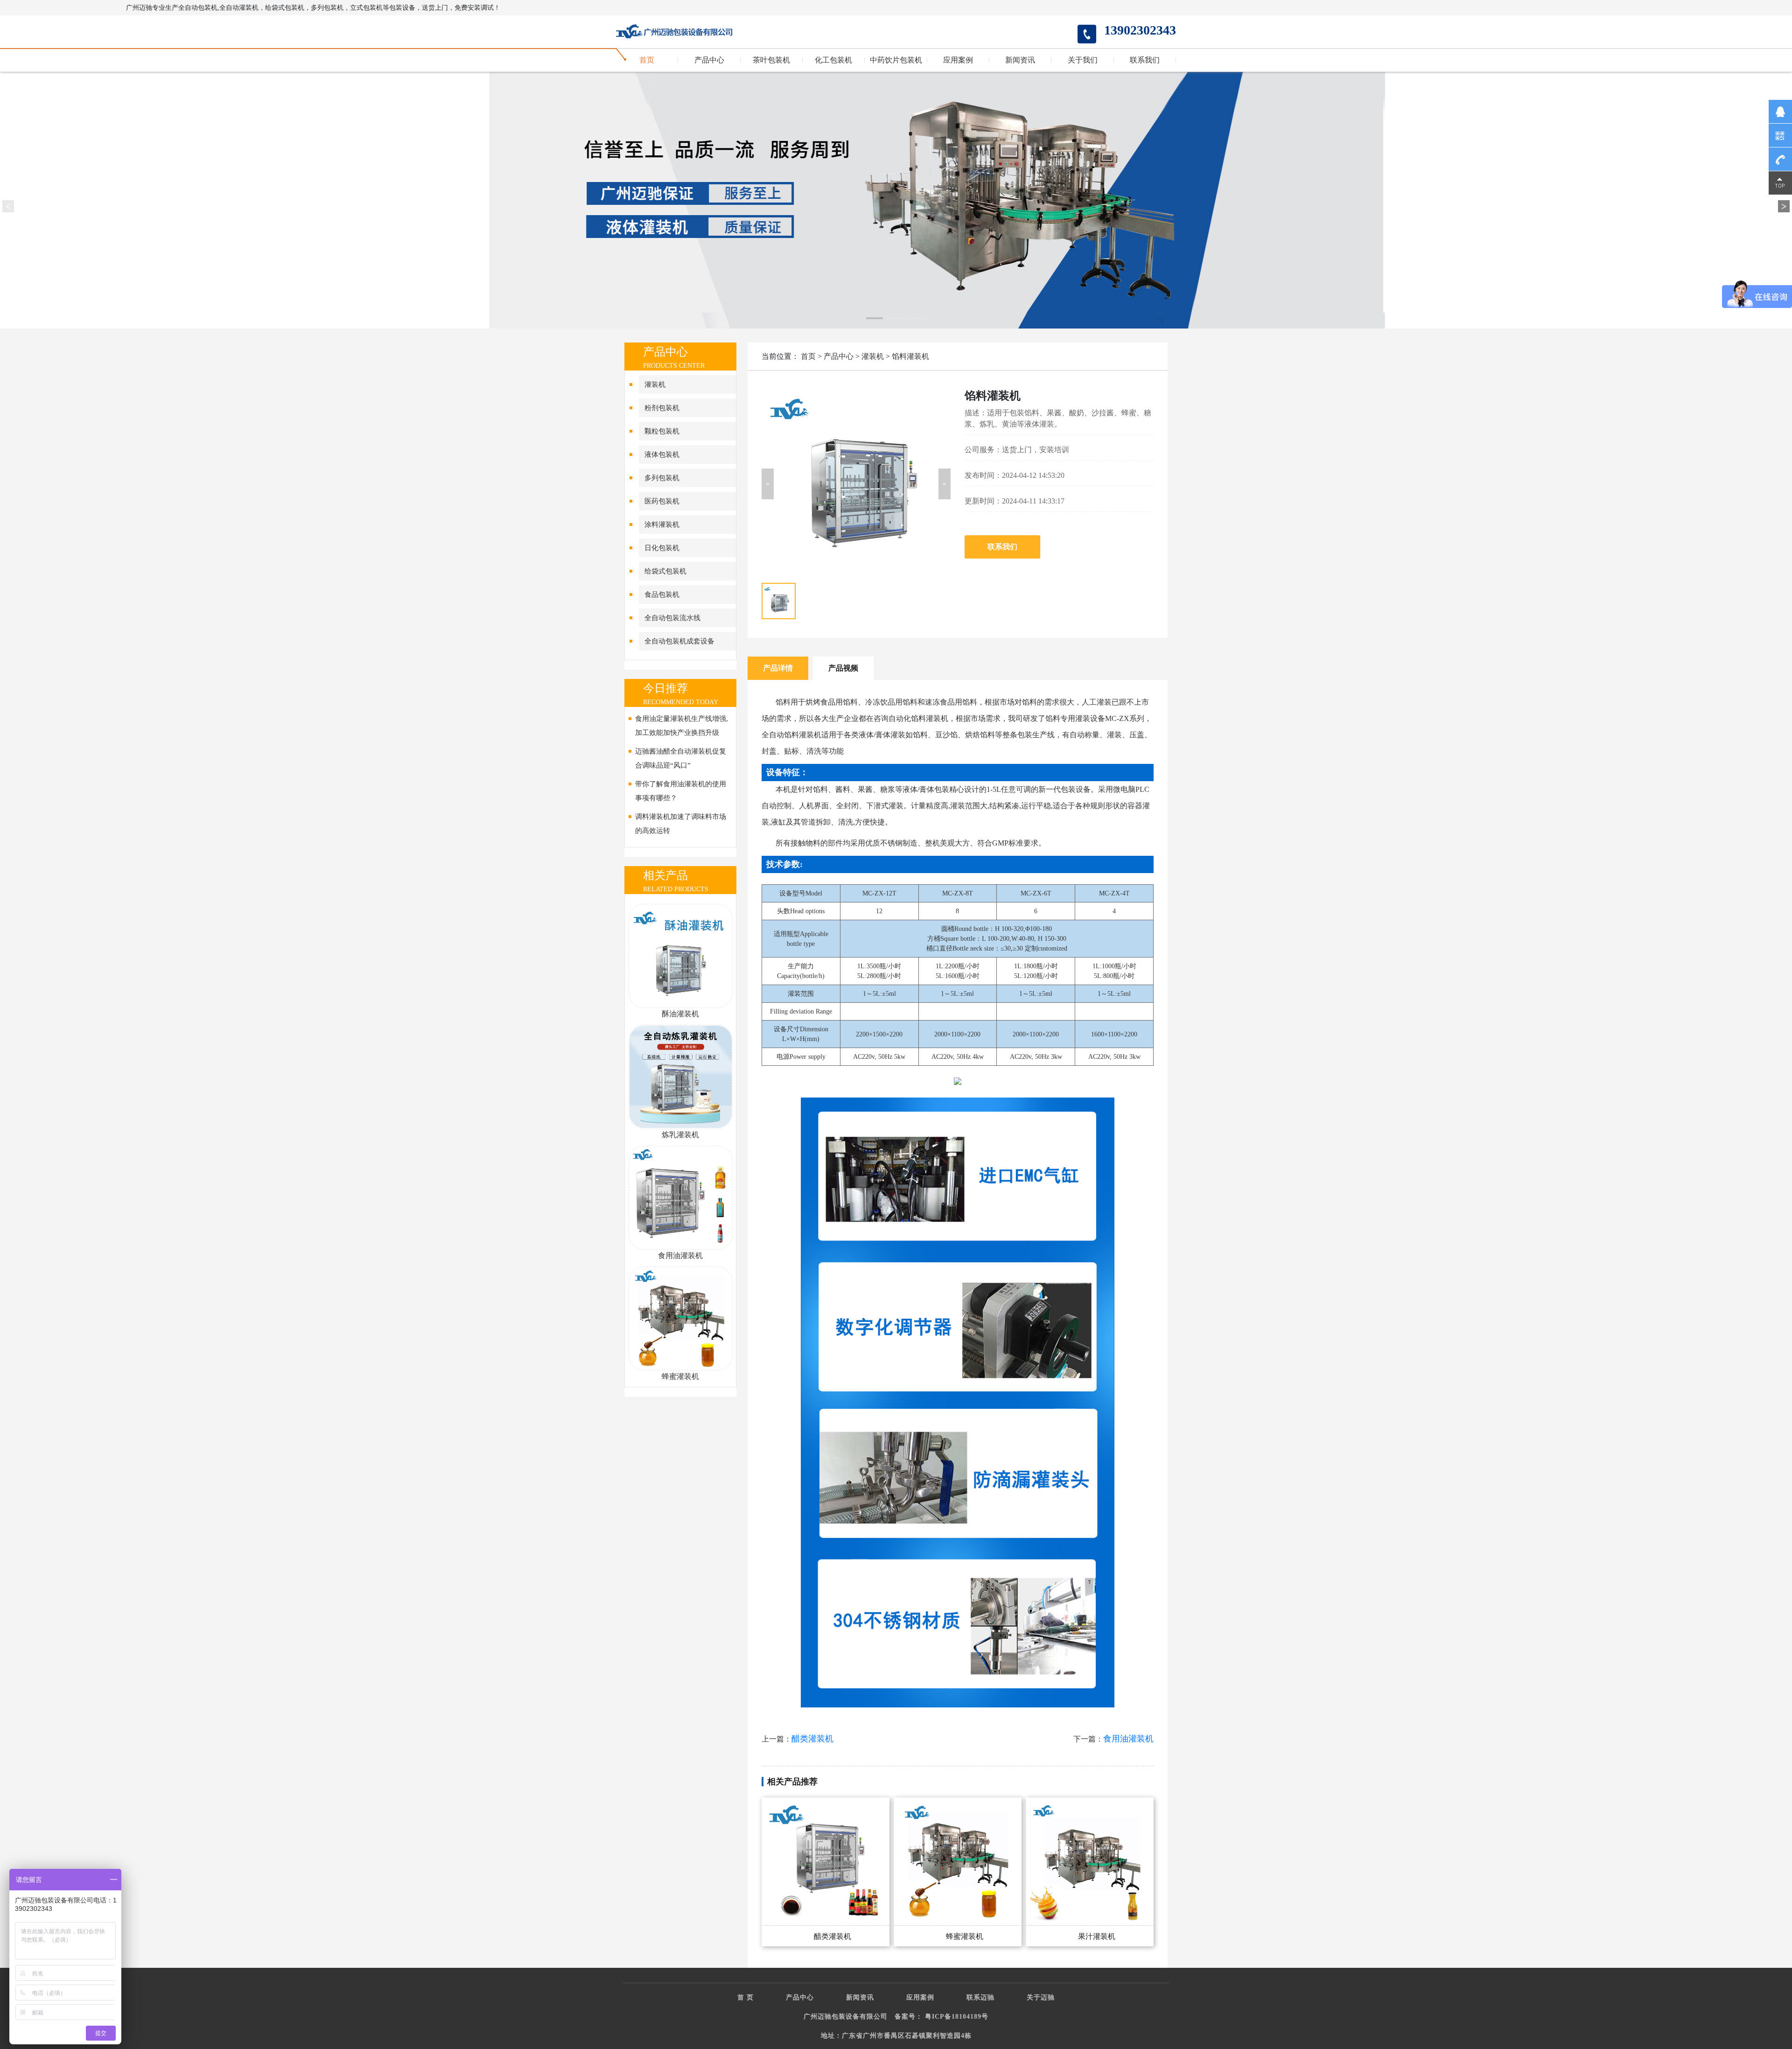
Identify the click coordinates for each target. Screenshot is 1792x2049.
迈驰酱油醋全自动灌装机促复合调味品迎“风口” (681, 758)
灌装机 (655, 385)
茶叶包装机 (771, 60)
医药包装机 (662, 501)
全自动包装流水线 (672, 618)
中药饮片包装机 (896, 60)
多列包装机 (662, 478)
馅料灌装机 (910, 356)
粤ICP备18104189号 (957, 2017)
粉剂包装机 (662, 408)
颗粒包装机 (662, 431)
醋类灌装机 (812, 1739)
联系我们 (1145, 60)
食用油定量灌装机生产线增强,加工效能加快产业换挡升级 (682, 726)
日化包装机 (662, 548)
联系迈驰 (980, 1997)
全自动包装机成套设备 (679, 641)
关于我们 (1083, 60)
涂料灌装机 (662, 524)
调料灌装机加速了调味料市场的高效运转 (681, 824)
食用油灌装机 (1128, 1739)
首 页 (745, 1997)
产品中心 (709, 60)
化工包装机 (833, 60)
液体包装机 (662, 455)
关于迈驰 (1041, 1997)
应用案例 (958, 60)
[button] (768, 484)
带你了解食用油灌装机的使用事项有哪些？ (681, 791)
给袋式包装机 (665, 571)
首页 (647, 60)
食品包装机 (662, 594)
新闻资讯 (1020, 60)
